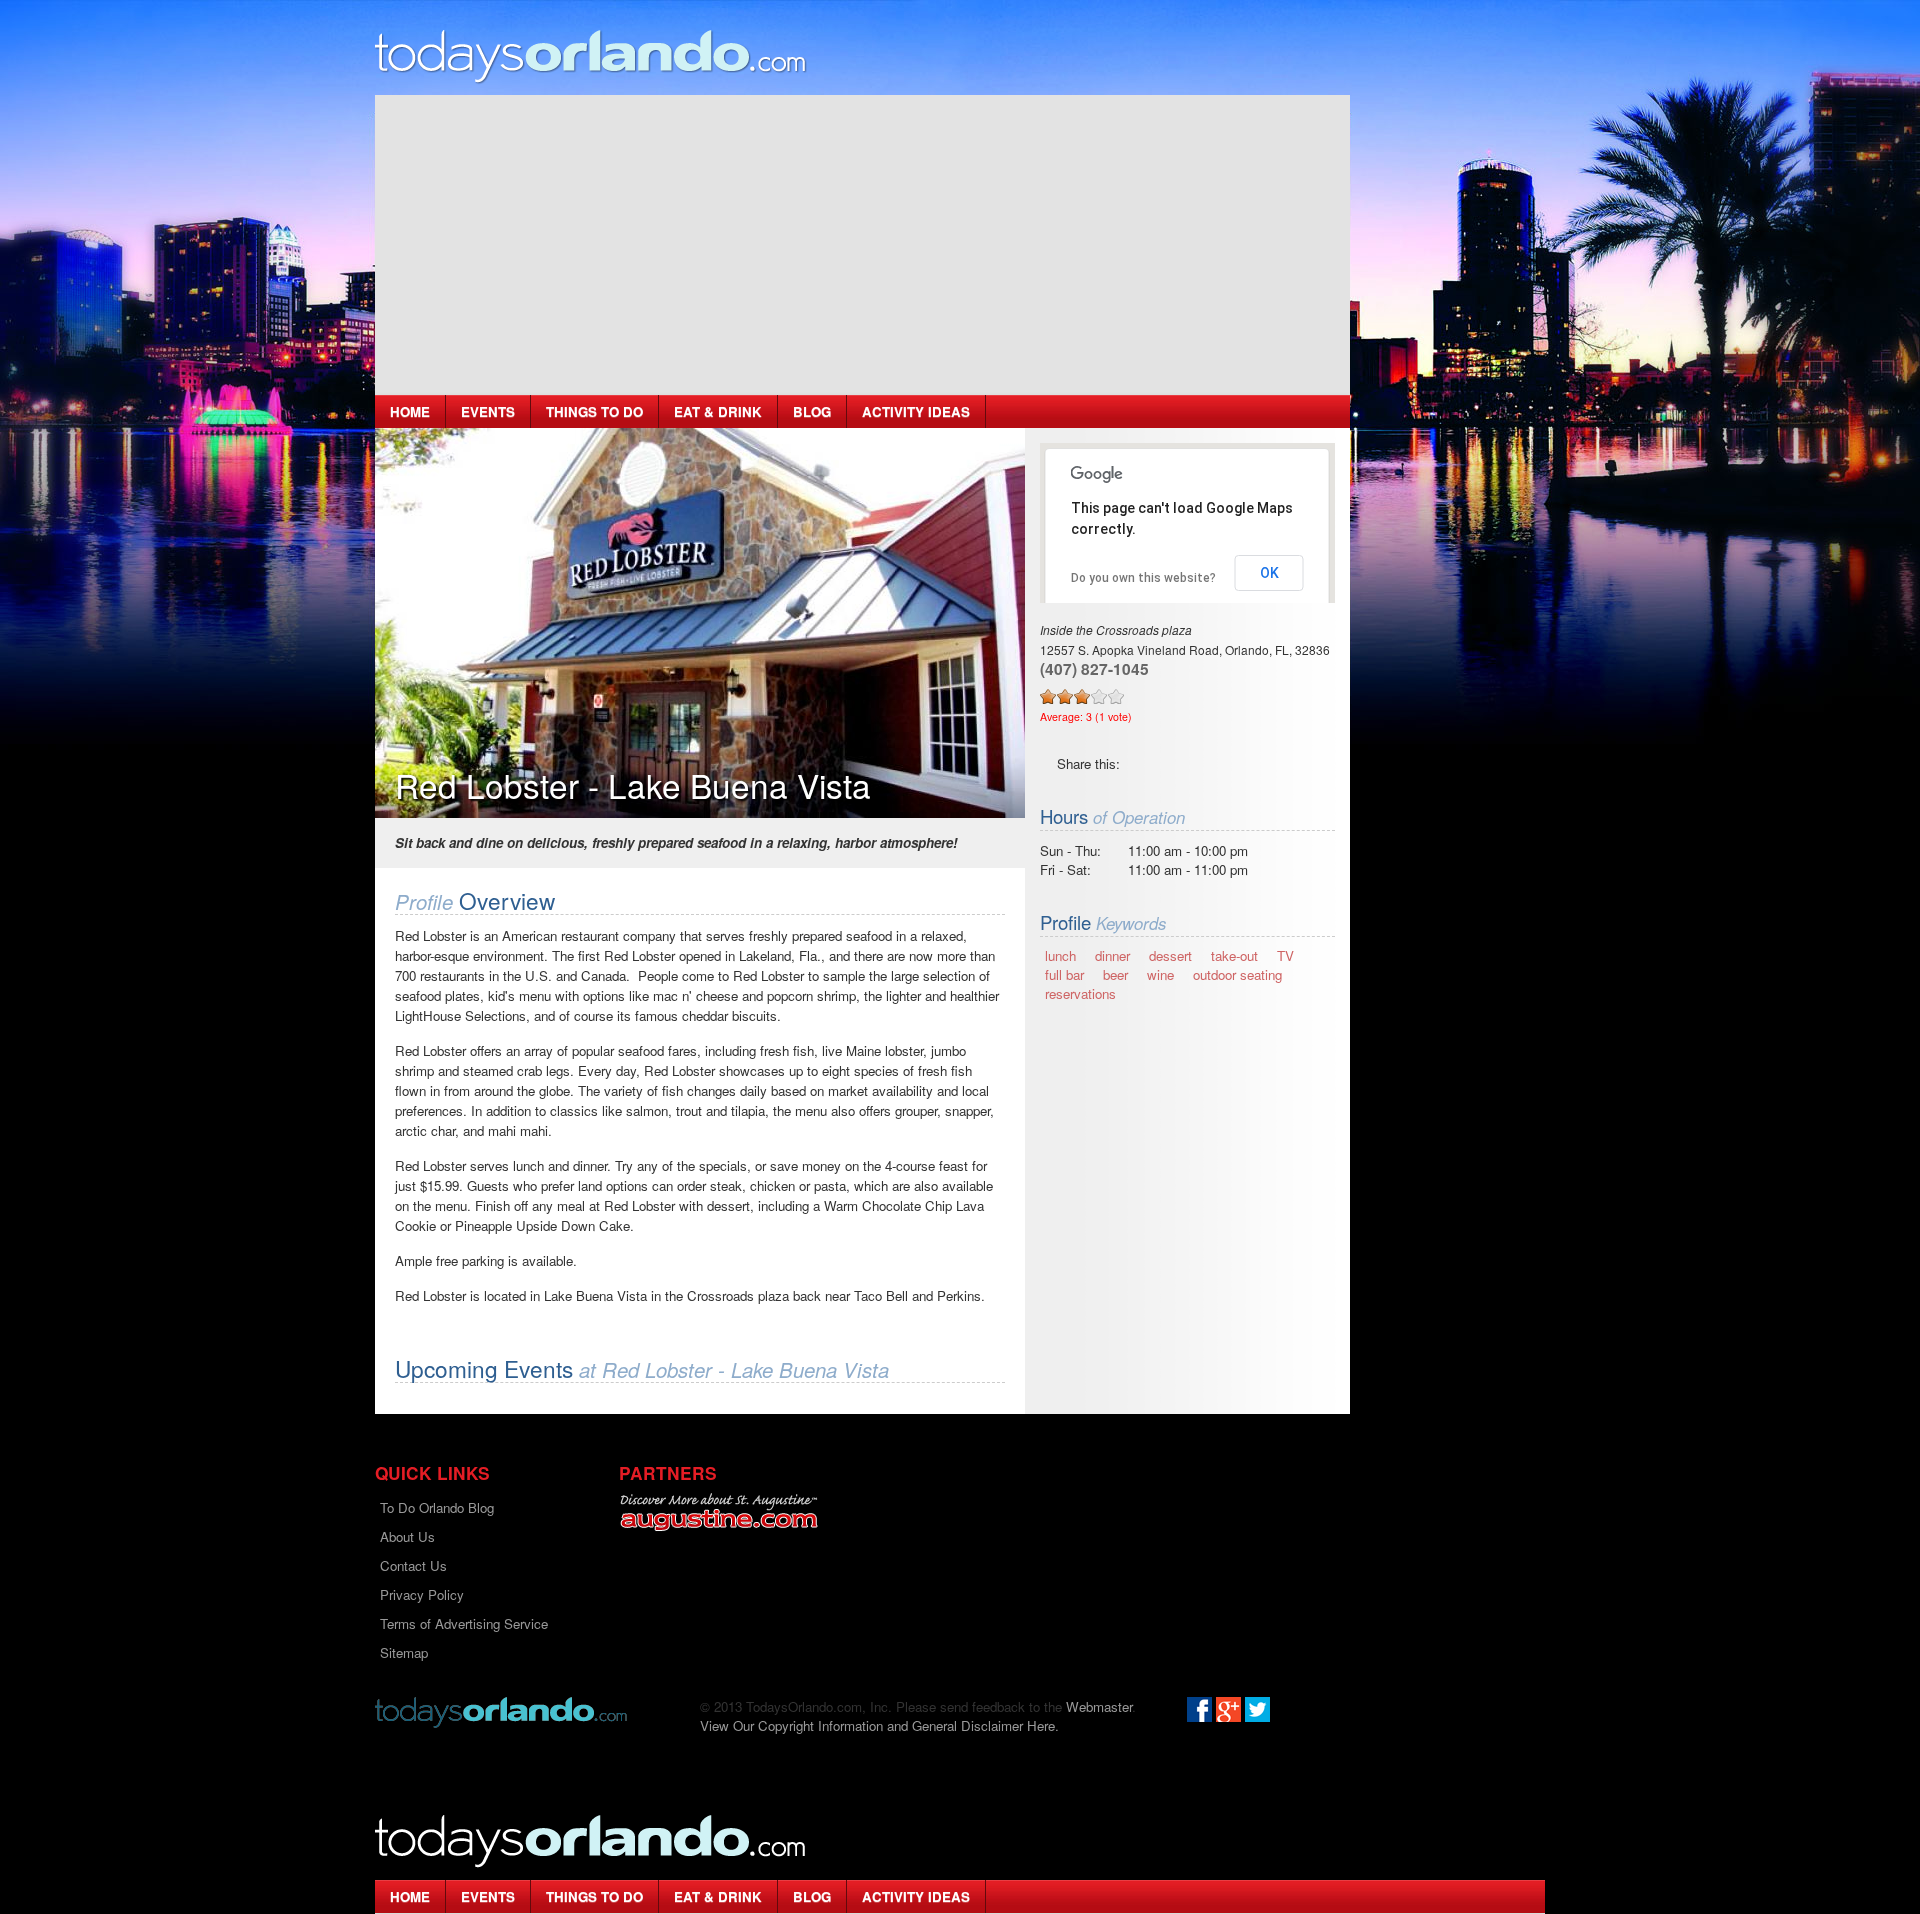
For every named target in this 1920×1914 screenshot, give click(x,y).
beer (1115, 974)
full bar (1064, 974)
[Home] (591, 55)
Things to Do (594, 411)
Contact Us (413, 1565)
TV (1285, 955)
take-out (1234, 955)
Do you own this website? (1143, 578)
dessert (1170, 955)
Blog (812, 411)
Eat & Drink (718, 411)
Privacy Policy (422, 1594)
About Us (407, 1536)
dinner (1112, 955)
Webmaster (1099, 1706)
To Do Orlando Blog (437, 1507)
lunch (1060, 955)
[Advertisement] (862, 245)
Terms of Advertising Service (464, 1623)
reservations (1080, 993)
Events (488, 411)
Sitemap (404, 1652)
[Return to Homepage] (501, 1710)
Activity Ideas (916, 411)
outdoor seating (1237, 974)
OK (1269, 573)
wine (1160, 974)
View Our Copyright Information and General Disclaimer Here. (879, 1725)
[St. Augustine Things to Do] (718, 1512)
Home (410, 411)
